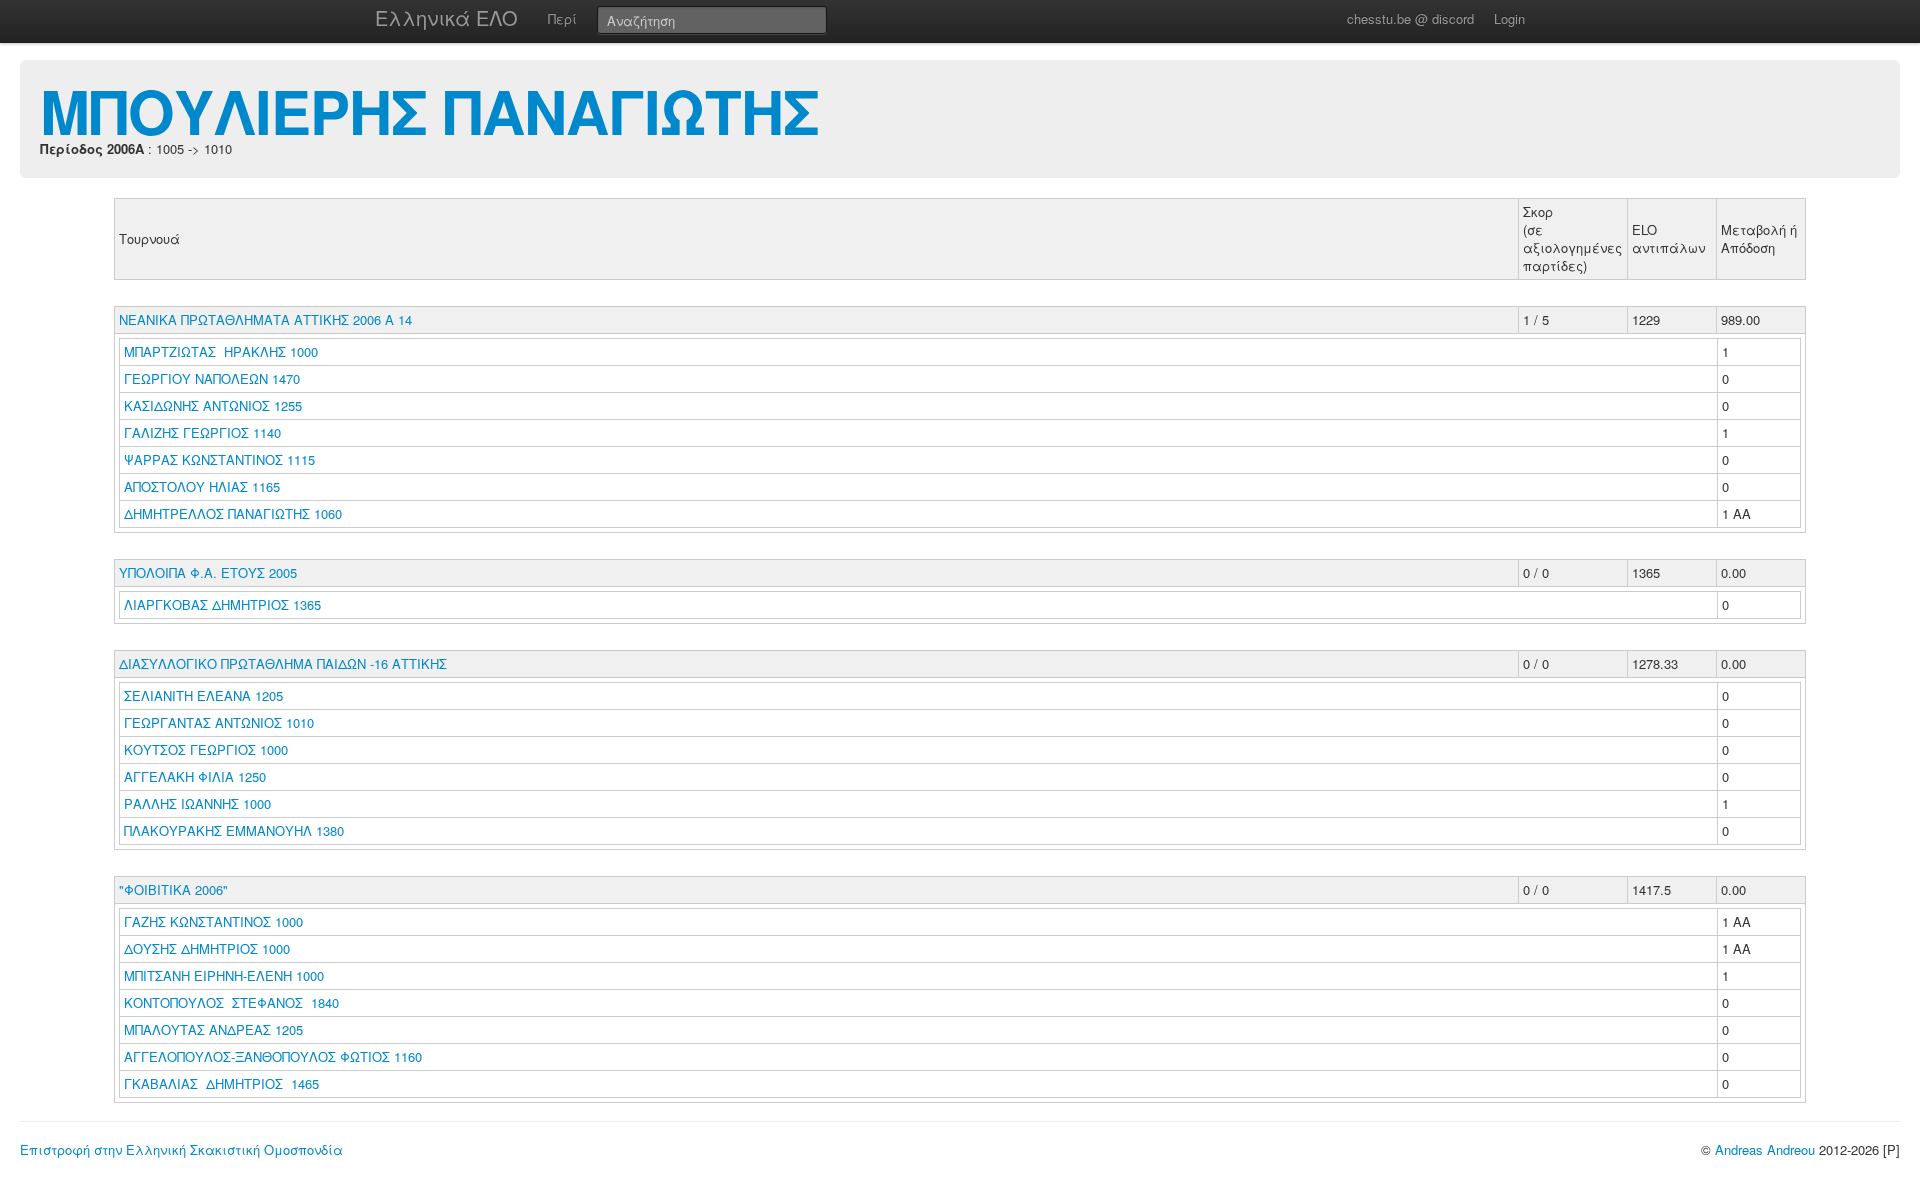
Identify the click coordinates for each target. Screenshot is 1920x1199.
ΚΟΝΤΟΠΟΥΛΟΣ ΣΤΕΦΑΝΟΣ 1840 (231, 1002)
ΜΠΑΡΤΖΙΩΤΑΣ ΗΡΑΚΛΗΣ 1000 (221, 351)
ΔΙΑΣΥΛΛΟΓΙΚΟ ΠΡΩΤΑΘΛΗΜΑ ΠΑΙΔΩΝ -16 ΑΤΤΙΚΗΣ (283, 663)
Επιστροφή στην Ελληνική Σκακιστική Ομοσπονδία (181, 1149)
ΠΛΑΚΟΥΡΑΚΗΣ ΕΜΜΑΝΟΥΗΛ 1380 (234, 830)
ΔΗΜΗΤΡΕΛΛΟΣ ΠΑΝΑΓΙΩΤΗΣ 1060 (233, 513)
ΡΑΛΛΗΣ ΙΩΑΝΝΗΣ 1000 (197, 803)
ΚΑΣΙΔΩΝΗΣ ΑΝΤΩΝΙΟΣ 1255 (213, 405)
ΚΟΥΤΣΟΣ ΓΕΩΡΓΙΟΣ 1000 (206, 749)
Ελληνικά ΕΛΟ (446, 17)
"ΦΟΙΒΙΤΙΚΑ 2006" (173, 889)
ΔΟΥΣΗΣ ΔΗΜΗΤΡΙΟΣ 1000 (207, 948)
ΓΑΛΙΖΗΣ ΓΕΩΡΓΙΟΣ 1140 (202, 432)
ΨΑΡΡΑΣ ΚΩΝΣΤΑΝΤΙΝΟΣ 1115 (219, 459)
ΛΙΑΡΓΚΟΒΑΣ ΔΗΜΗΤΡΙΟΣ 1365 (222, 604)
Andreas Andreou (1765, 1149)
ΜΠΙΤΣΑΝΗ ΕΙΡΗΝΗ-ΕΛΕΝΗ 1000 (224, 975)
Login (1509, 18)
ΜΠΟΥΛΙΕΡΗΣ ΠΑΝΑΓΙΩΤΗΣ (429, 110)
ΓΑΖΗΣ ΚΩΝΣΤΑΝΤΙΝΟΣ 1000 (213, 921)
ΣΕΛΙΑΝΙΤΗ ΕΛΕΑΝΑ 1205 (203, 695)
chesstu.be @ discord (1410, 18)
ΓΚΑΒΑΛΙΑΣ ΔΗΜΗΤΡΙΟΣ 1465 (221, 1083)
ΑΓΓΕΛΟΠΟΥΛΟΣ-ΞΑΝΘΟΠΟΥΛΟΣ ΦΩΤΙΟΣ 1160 (273, 1056)
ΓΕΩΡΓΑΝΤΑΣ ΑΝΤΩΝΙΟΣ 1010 (219, 722)
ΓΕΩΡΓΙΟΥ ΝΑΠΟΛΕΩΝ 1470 (212, 378)
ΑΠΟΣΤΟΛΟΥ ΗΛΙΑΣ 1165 (202, 486)
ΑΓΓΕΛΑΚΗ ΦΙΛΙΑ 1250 (195, 776)
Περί (562, 18)
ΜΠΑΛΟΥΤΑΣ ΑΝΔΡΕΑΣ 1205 (213, 1029)
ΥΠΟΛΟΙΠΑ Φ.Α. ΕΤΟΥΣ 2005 (208, 572)
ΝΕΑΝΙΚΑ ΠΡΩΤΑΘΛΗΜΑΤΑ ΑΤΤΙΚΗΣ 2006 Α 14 (265, 319)
